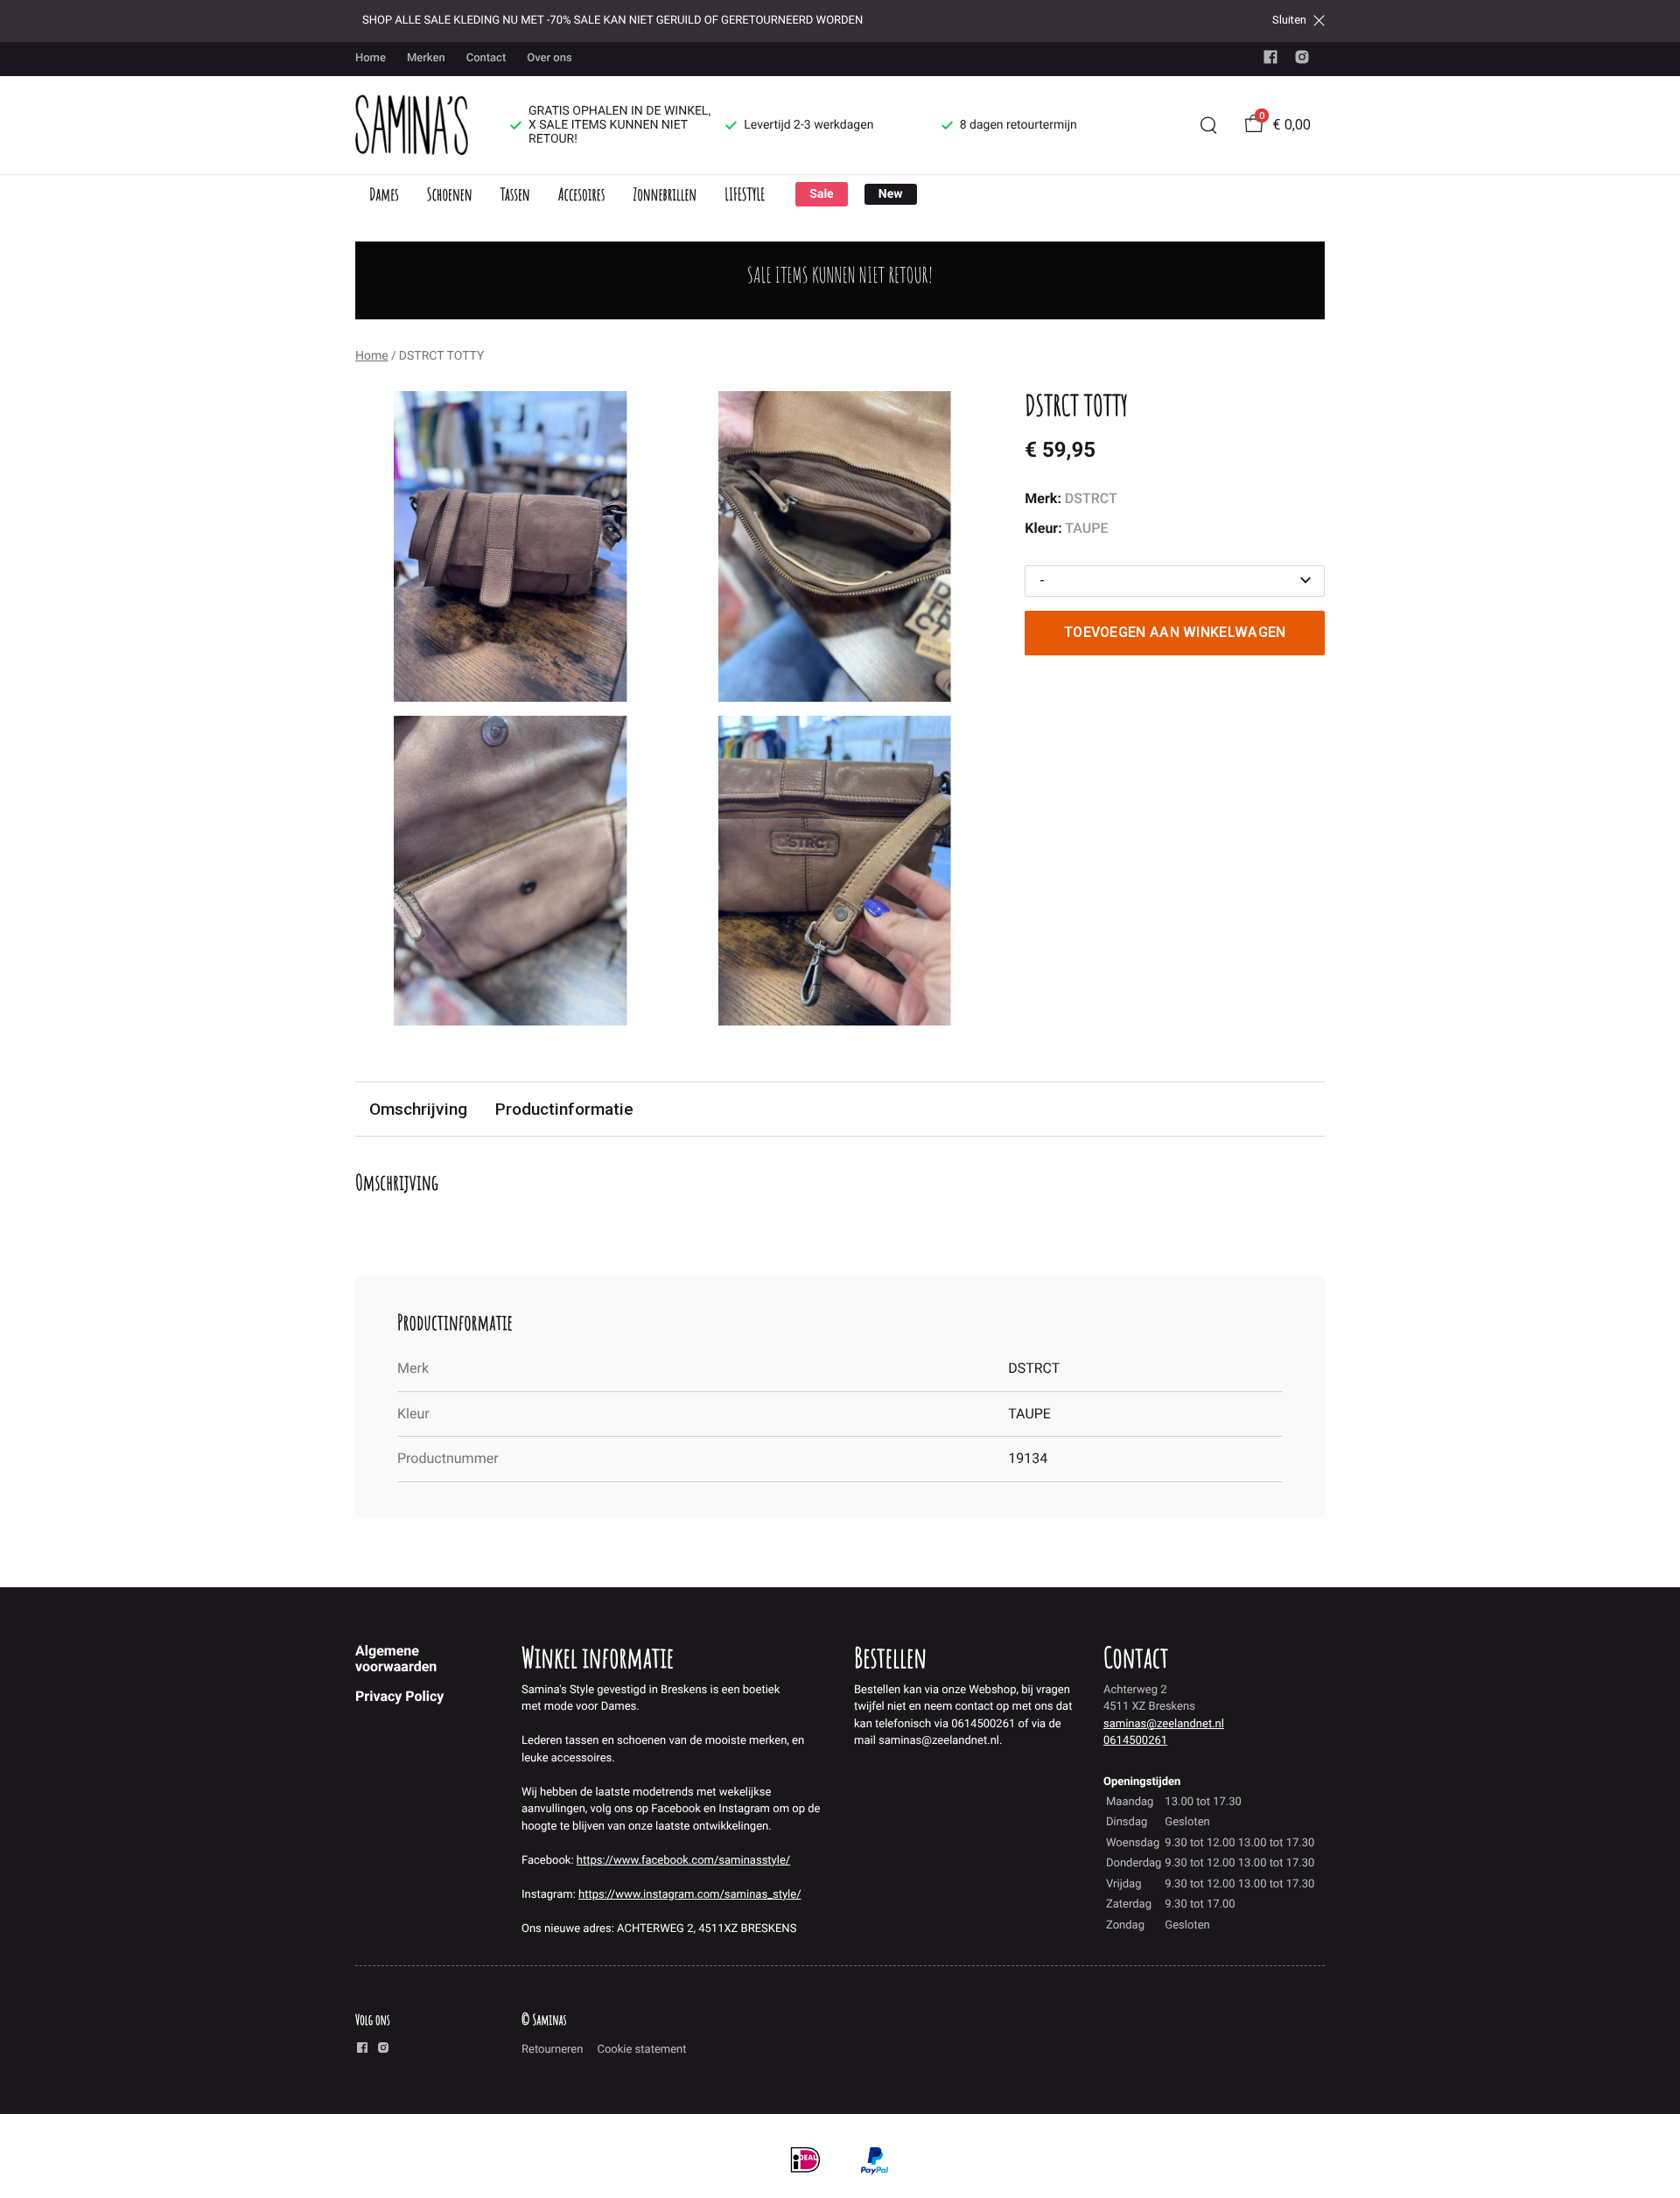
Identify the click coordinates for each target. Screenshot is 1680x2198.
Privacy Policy (399, 1696)
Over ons (549, 58)
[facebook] (1270, 61)
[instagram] (1302, 61)
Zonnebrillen (665, 194)
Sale (821, 194)
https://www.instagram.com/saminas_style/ (689, 1895)
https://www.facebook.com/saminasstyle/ (683, 1861)
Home (371, 58)
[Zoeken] (1208, 125)
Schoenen (450, 194)
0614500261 (1135, 1741)
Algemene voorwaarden (396, 1659)
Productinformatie (564, 1109)
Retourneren (552, 2050)
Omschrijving (418, 1109)
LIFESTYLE (745, 194)
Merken (426, 58)
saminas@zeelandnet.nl (1164, 1724)
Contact (486, 58)
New (891, 194)
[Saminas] (412, 125)
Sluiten (1289, 20)
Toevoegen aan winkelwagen (1175, 632)
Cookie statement (641, 2050)
